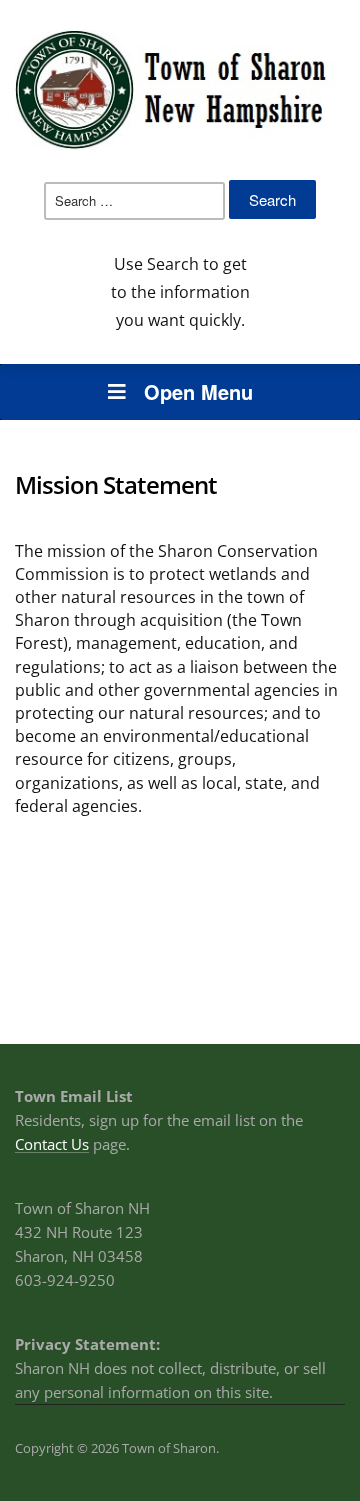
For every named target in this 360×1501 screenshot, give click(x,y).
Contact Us (52, 1144)
